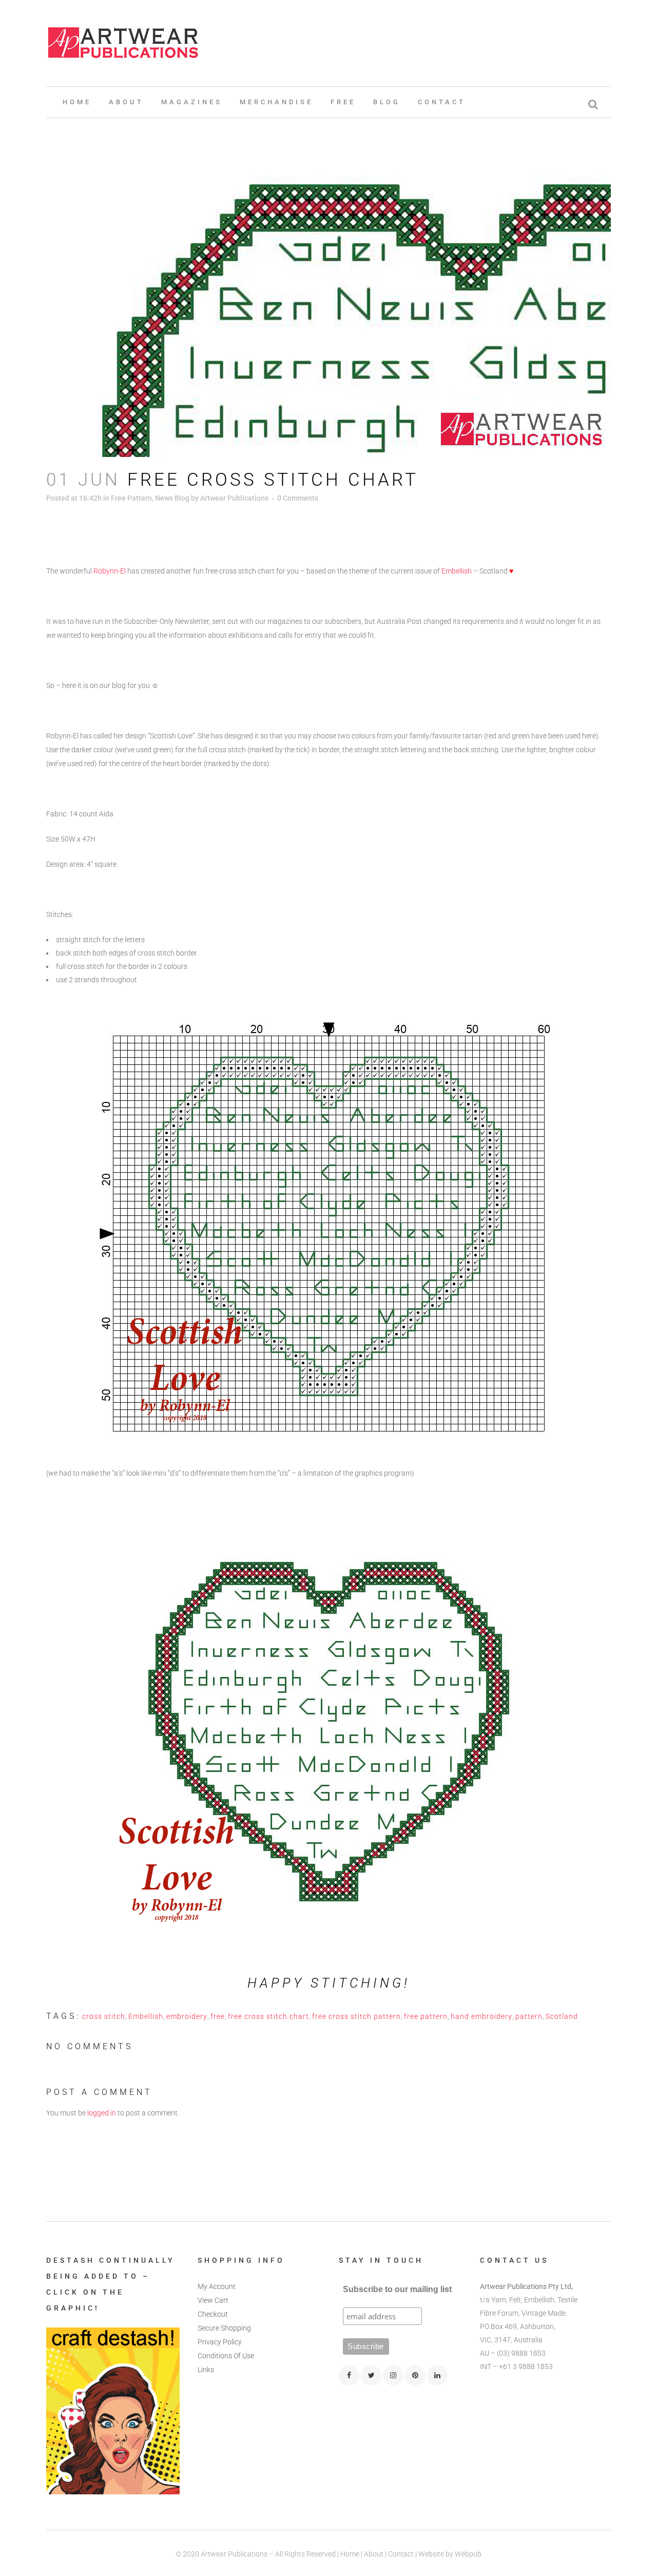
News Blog (172, 498)
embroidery (187, 2016)
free (218, 2016)
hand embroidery (481, 2016)
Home (350, 2554)
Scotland (562, 2016)
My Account (217, 2286)
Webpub (468, 2554)
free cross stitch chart (268, 2016)
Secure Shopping (224, 2328)
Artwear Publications (234, 498)
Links (206, 2370)
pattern (529, 2016)
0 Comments (298, 498)
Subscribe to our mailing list (397, 2289)
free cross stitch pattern (356, 2016)
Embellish (457, 571)
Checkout (213, 2314)
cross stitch (104, 2016)
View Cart (213, 2300)
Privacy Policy (220, 2342)
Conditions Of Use (226, 2356)
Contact (401, 2554)
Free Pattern (131, 498)
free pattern (426, 2016)
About (374, 2554)
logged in (102, 2113)
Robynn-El (110, 571)
